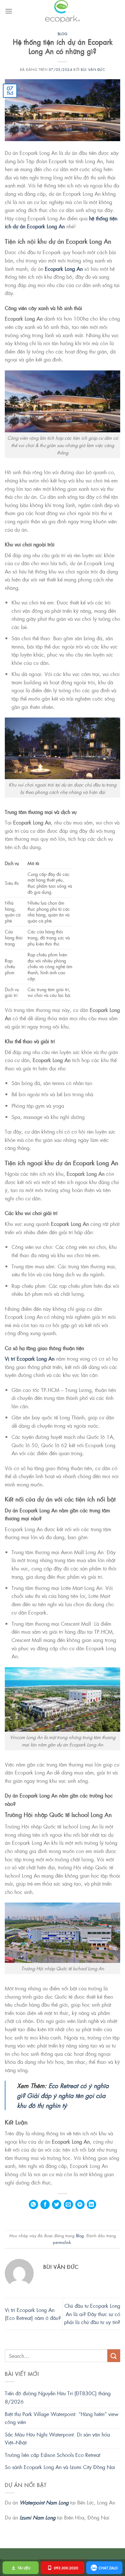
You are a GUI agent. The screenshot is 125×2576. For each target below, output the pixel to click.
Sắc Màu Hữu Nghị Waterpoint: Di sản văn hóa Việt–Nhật (57, 2439)
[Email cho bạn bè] (68, 2204)
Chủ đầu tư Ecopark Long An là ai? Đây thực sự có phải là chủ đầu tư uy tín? (92, 2314)
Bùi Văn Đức (93, 69)
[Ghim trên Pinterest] (80, 2204)
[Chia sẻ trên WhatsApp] (33, 2204)
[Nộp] (114, 2356)
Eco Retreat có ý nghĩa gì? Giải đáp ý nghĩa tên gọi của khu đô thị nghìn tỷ (63, 2095)
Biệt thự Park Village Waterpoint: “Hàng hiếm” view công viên (62, 2418)
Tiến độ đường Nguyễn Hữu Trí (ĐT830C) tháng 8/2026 (58, 2397)
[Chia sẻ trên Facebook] (45, 2204)
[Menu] (9, 11)
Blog (63, 34)
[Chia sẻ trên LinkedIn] (92, 2204)
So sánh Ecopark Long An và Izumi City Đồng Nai (60, 2467)
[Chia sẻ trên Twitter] (57, 2204)
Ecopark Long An (64, 269)
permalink (62, 2242)
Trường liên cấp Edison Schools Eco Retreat (53, 2455)
